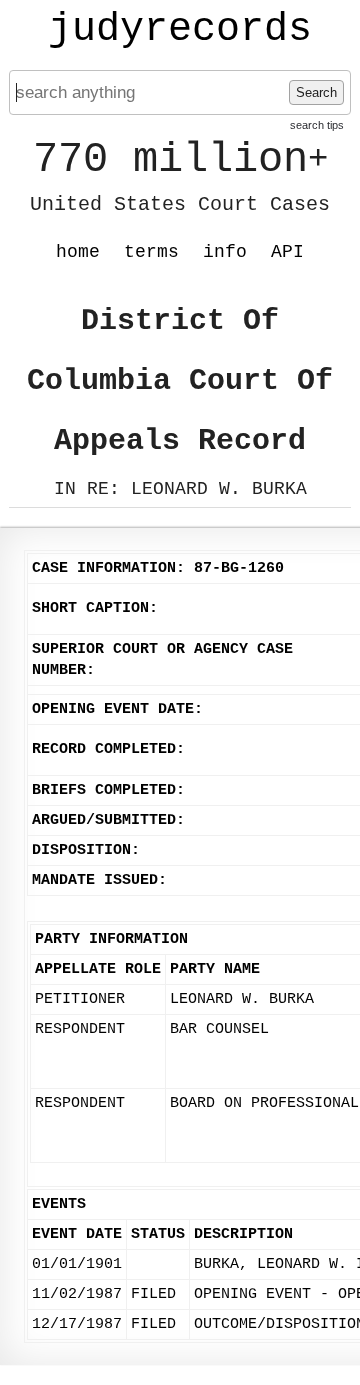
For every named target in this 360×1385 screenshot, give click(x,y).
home (78, 252)
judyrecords (180, 30)
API (287, 252)
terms (151, 252)
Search (316, 92)
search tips (317, 125)
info (225, 252)
